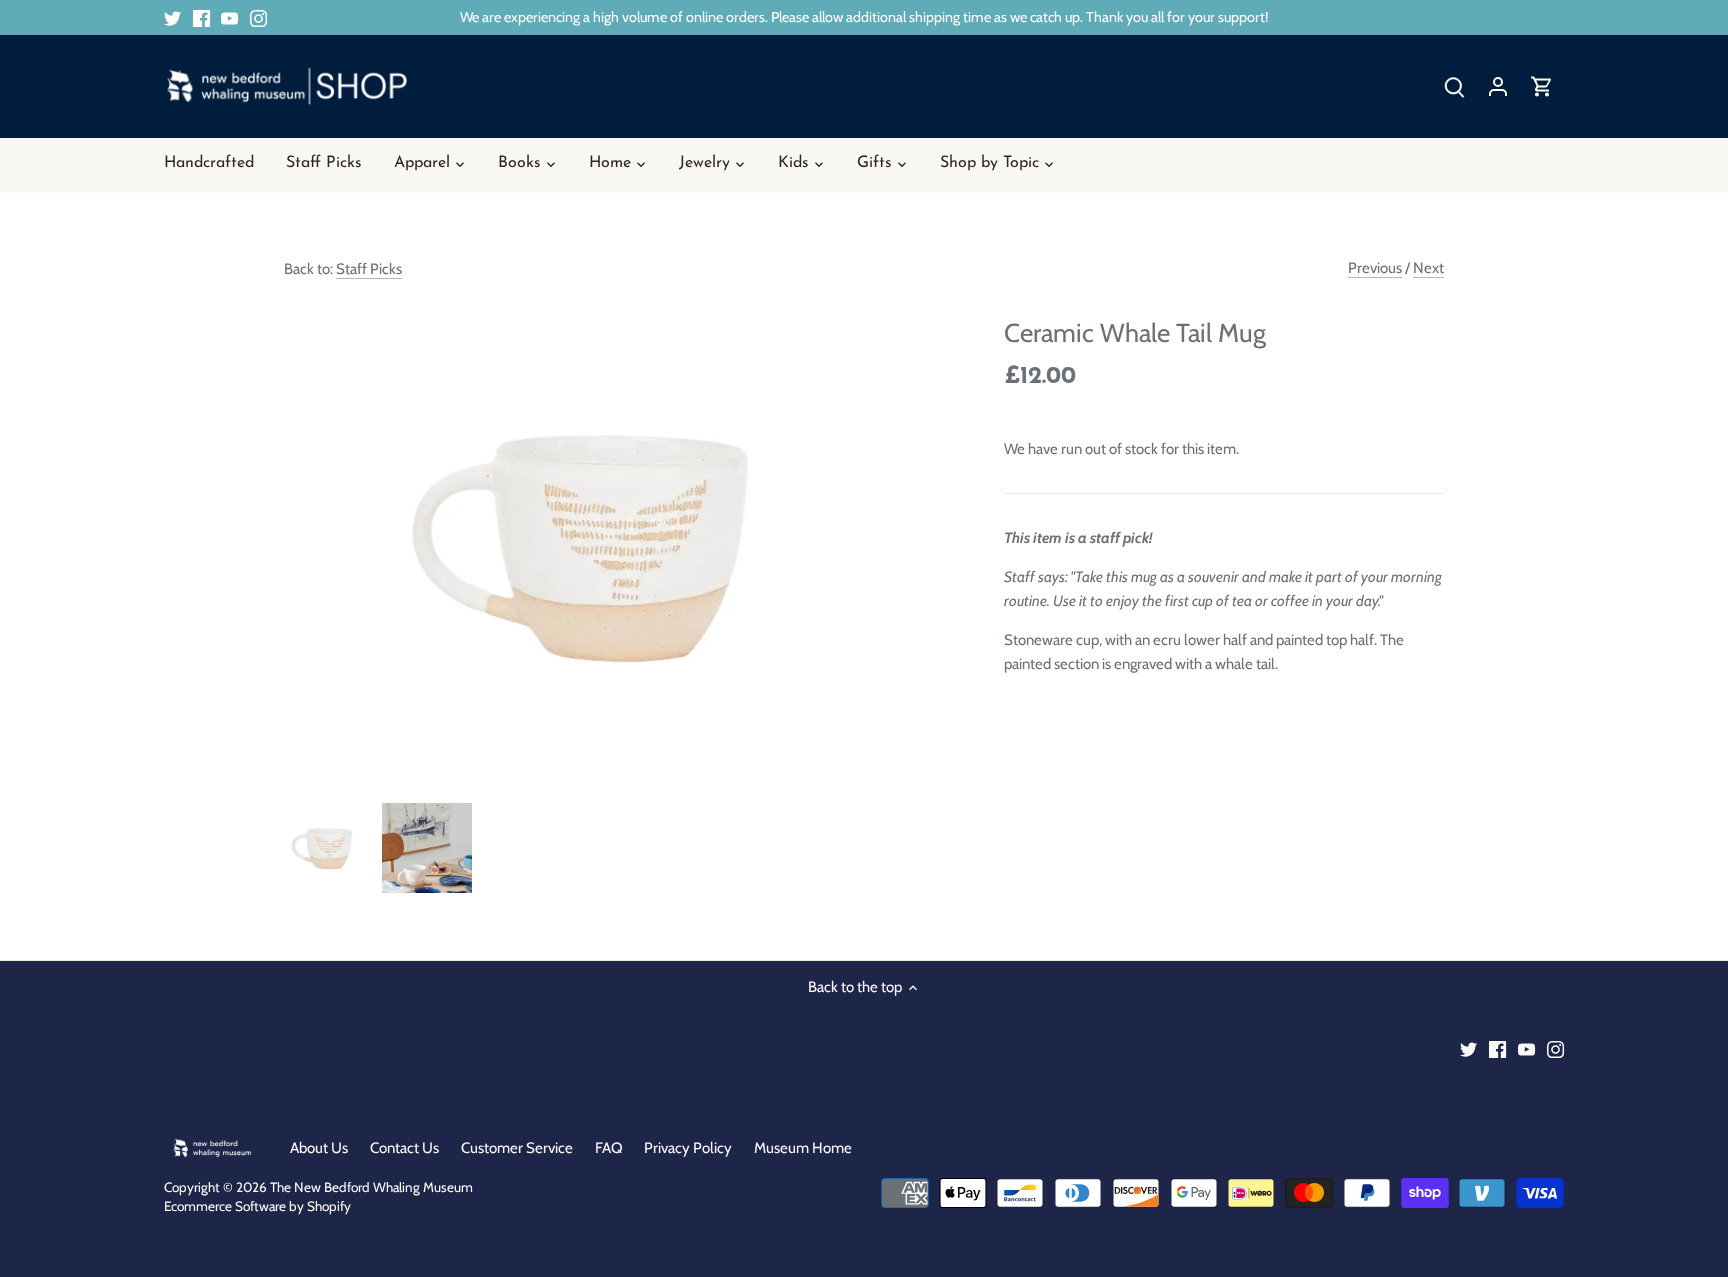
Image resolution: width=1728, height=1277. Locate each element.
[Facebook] (201, 17)
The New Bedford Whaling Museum (371, 1187)
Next (1428, 268)
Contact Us (404, 1148)
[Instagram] (258, 17)
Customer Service (517, 1148)
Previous (1375, 268)
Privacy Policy (688, 1148)
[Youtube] (229, 17)
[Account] (1498, 86)
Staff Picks (369, 269)
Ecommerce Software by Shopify (257, 1206)
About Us (319, 1148)
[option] (329, 848)
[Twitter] (172, 17)
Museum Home (803, 1148)
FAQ (609, 1148)
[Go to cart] (1542, 86)
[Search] (1454, 86)
